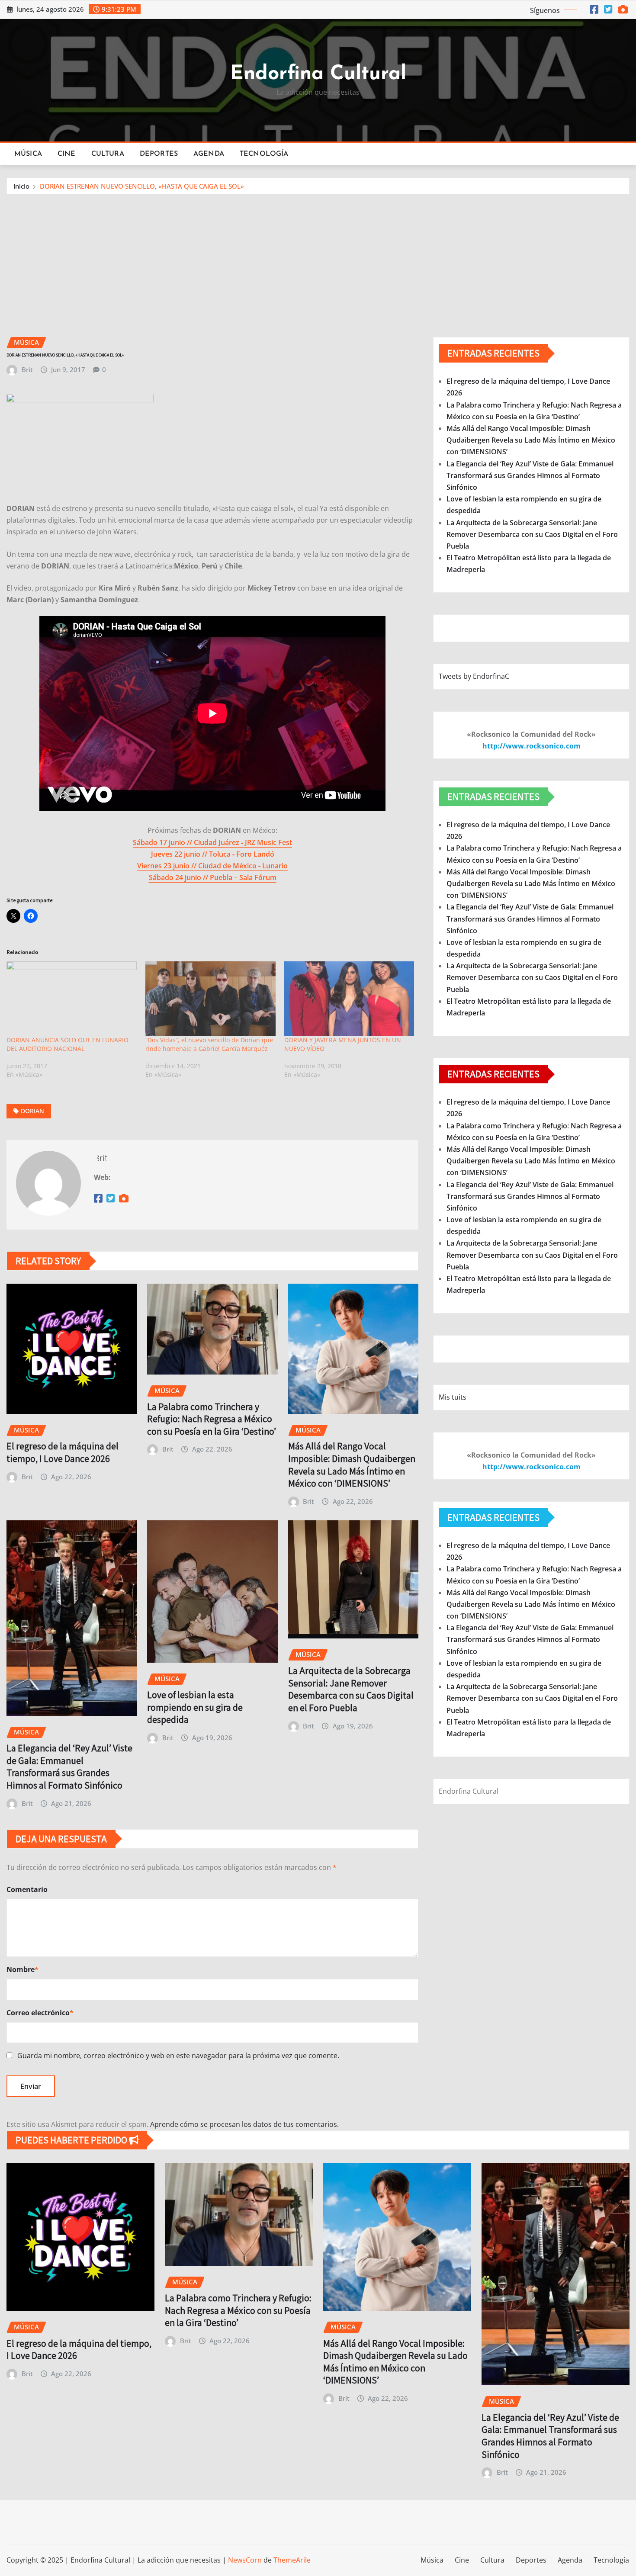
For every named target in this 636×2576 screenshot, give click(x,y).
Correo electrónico (40, 2013)
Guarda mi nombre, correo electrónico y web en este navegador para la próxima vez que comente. (178, 2056)
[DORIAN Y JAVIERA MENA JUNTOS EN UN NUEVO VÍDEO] (349, 999)
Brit (27, 369)
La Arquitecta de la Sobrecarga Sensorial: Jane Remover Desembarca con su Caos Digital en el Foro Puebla (351, 1689)
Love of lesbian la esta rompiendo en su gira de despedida (195, 1707)
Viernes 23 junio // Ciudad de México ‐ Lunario (212, 866)
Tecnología (264, 154)
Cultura (108, 154)
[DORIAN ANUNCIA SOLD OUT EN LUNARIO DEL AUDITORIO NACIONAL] (72, 999)
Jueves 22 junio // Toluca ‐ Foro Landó (213, 854)
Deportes (159, 154)
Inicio (21, 186)
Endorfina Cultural (318, 74)
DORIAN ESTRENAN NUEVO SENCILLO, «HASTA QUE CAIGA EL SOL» (142, 186)
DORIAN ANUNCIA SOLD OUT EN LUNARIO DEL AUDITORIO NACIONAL (67, 1044)
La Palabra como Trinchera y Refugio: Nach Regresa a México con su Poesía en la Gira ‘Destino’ (212, 1419)
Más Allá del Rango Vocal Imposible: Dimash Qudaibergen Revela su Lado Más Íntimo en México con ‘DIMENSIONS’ (352, 1465)
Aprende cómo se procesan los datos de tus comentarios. (244, 2124)
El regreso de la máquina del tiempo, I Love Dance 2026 (63, 1452)
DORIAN (32, 1111)
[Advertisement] (318, 260)
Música (28, 154)
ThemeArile (292, 2560)
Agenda (209, 154)
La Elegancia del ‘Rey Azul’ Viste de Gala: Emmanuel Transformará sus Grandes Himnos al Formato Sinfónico (69, 1767)
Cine (67, 154)
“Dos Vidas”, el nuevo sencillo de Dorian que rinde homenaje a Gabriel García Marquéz (209, 1044)
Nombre (22, 1969)
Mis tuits (453, 1397)
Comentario (27, 1889)
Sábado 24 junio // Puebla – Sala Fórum (213, 877)
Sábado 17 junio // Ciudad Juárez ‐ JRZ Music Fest (212, 842)
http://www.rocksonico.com (532, 746)
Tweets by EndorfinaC (474, 676)
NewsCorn (245, 2560)
